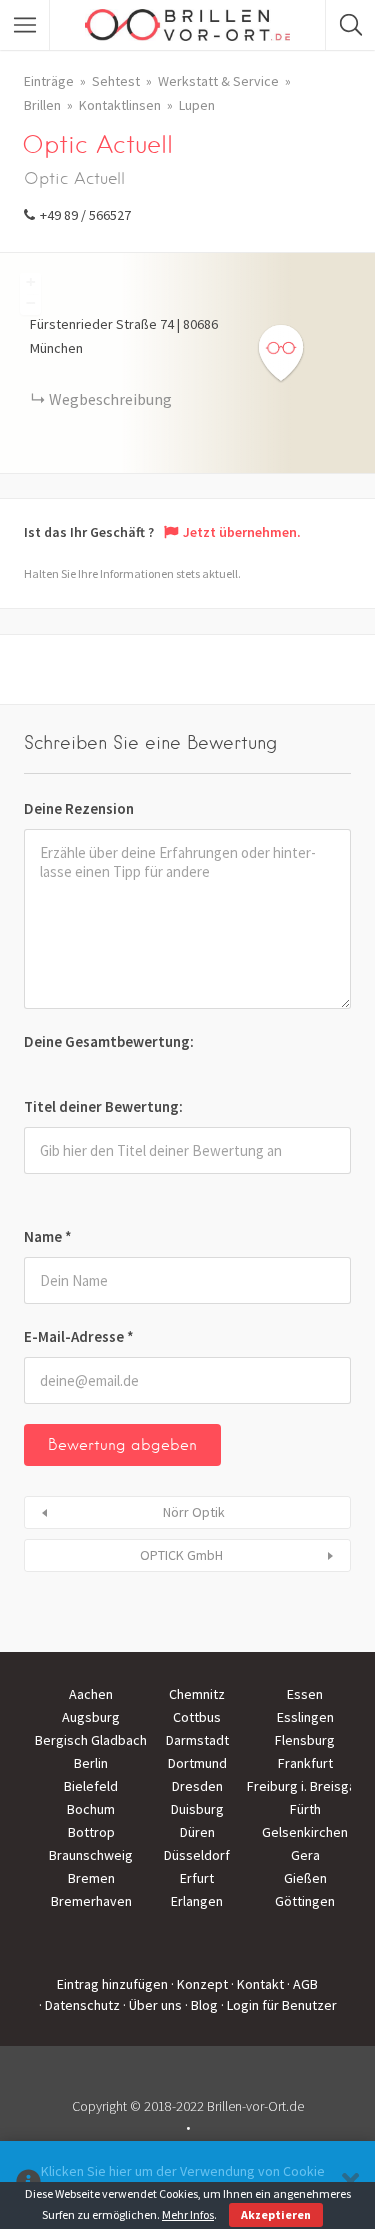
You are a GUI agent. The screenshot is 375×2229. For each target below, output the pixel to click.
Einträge (49, 81)
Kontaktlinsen (120, 105)
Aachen (91, 1694)
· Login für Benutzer (279, 2005)
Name (48, 1236)
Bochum (91, 1809)
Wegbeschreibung (110, 399)
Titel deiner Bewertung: (103, 1106)
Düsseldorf (197, 1855)
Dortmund (197, 1763)
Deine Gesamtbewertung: (109, 1041)
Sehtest (116, 81)
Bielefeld (91, 1786)
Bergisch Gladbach (91, 1740)
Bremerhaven (91, 1901)
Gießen (305, 1878)
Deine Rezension (79, 808)
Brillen (42, 105)
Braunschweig (91, 1855)
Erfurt (197, 1878)
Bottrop (91, 1832)
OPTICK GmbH (181, 1555)
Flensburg (305, 1740)
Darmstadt (197, 1740)
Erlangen (197, 1901)
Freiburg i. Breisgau (305, 1786)
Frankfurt (305, 1763)
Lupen (197, 105)
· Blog (201, 2005)
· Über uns (152, 2005)
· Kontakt (257, 1984)
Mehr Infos (188, 2214)
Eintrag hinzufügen (112, 1984)
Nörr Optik (194, 1512)
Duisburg (197, 1809)
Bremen (91, 1878)
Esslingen (305, 1717)
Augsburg (91, 1717)
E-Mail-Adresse (79, 1336)
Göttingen (305, 1901)
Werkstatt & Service (218, 81)
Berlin (91, 1763)
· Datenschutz (79, 2005)
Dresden (197, 1786)
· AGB (302, 1984)
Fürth (305, 1809)
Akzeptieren (276, 2214)
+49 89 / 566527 (85, 215)
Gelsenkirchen (305, 1832)
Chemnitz (197, 1694)
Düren (197, 1832)
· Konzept (199, 1984)
